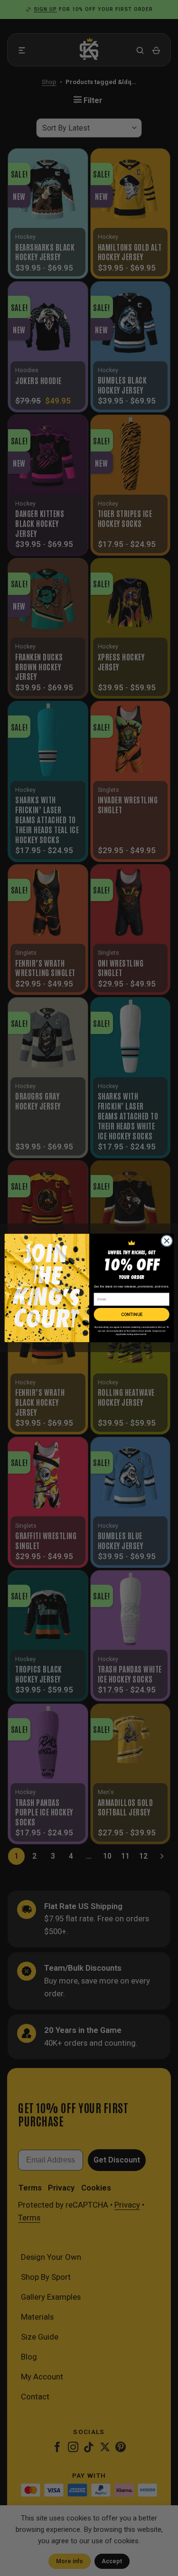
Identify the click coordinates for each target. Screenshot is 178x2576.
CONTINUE (131, 1314)
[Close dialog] (166, 1241)
